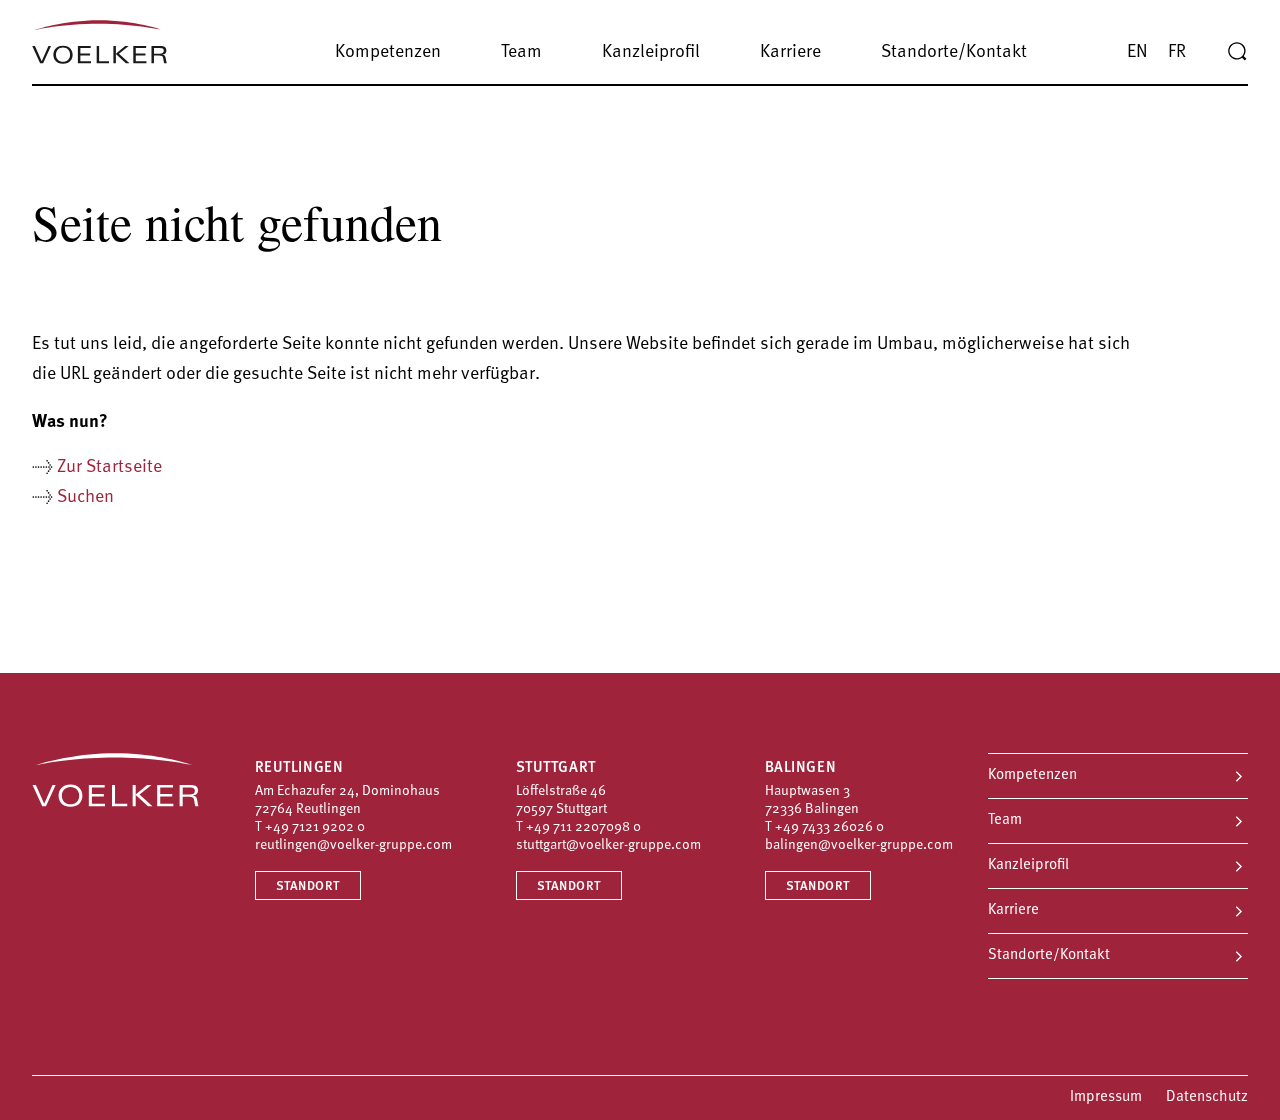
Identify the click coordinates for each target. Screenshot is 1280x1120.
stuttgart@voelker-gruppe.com (608, 845)
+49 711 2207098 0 (583, 827)
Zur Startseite (109, 468)
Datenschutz (1207, 1097)
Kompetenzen (1032, 775)
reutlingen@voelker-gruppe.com (353, 845)
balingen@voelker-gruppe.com (859, 845)
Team (1005, 820)
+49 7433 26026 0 (829, 827)
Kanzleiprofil (1028, 865)
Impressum (1106, 1097)
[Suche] (1237, 52)
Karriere (1013, 910)
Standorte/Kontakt (1049, 955)
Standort (308, 886)
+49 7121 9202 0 (315, 827)
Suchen (85, 498)
